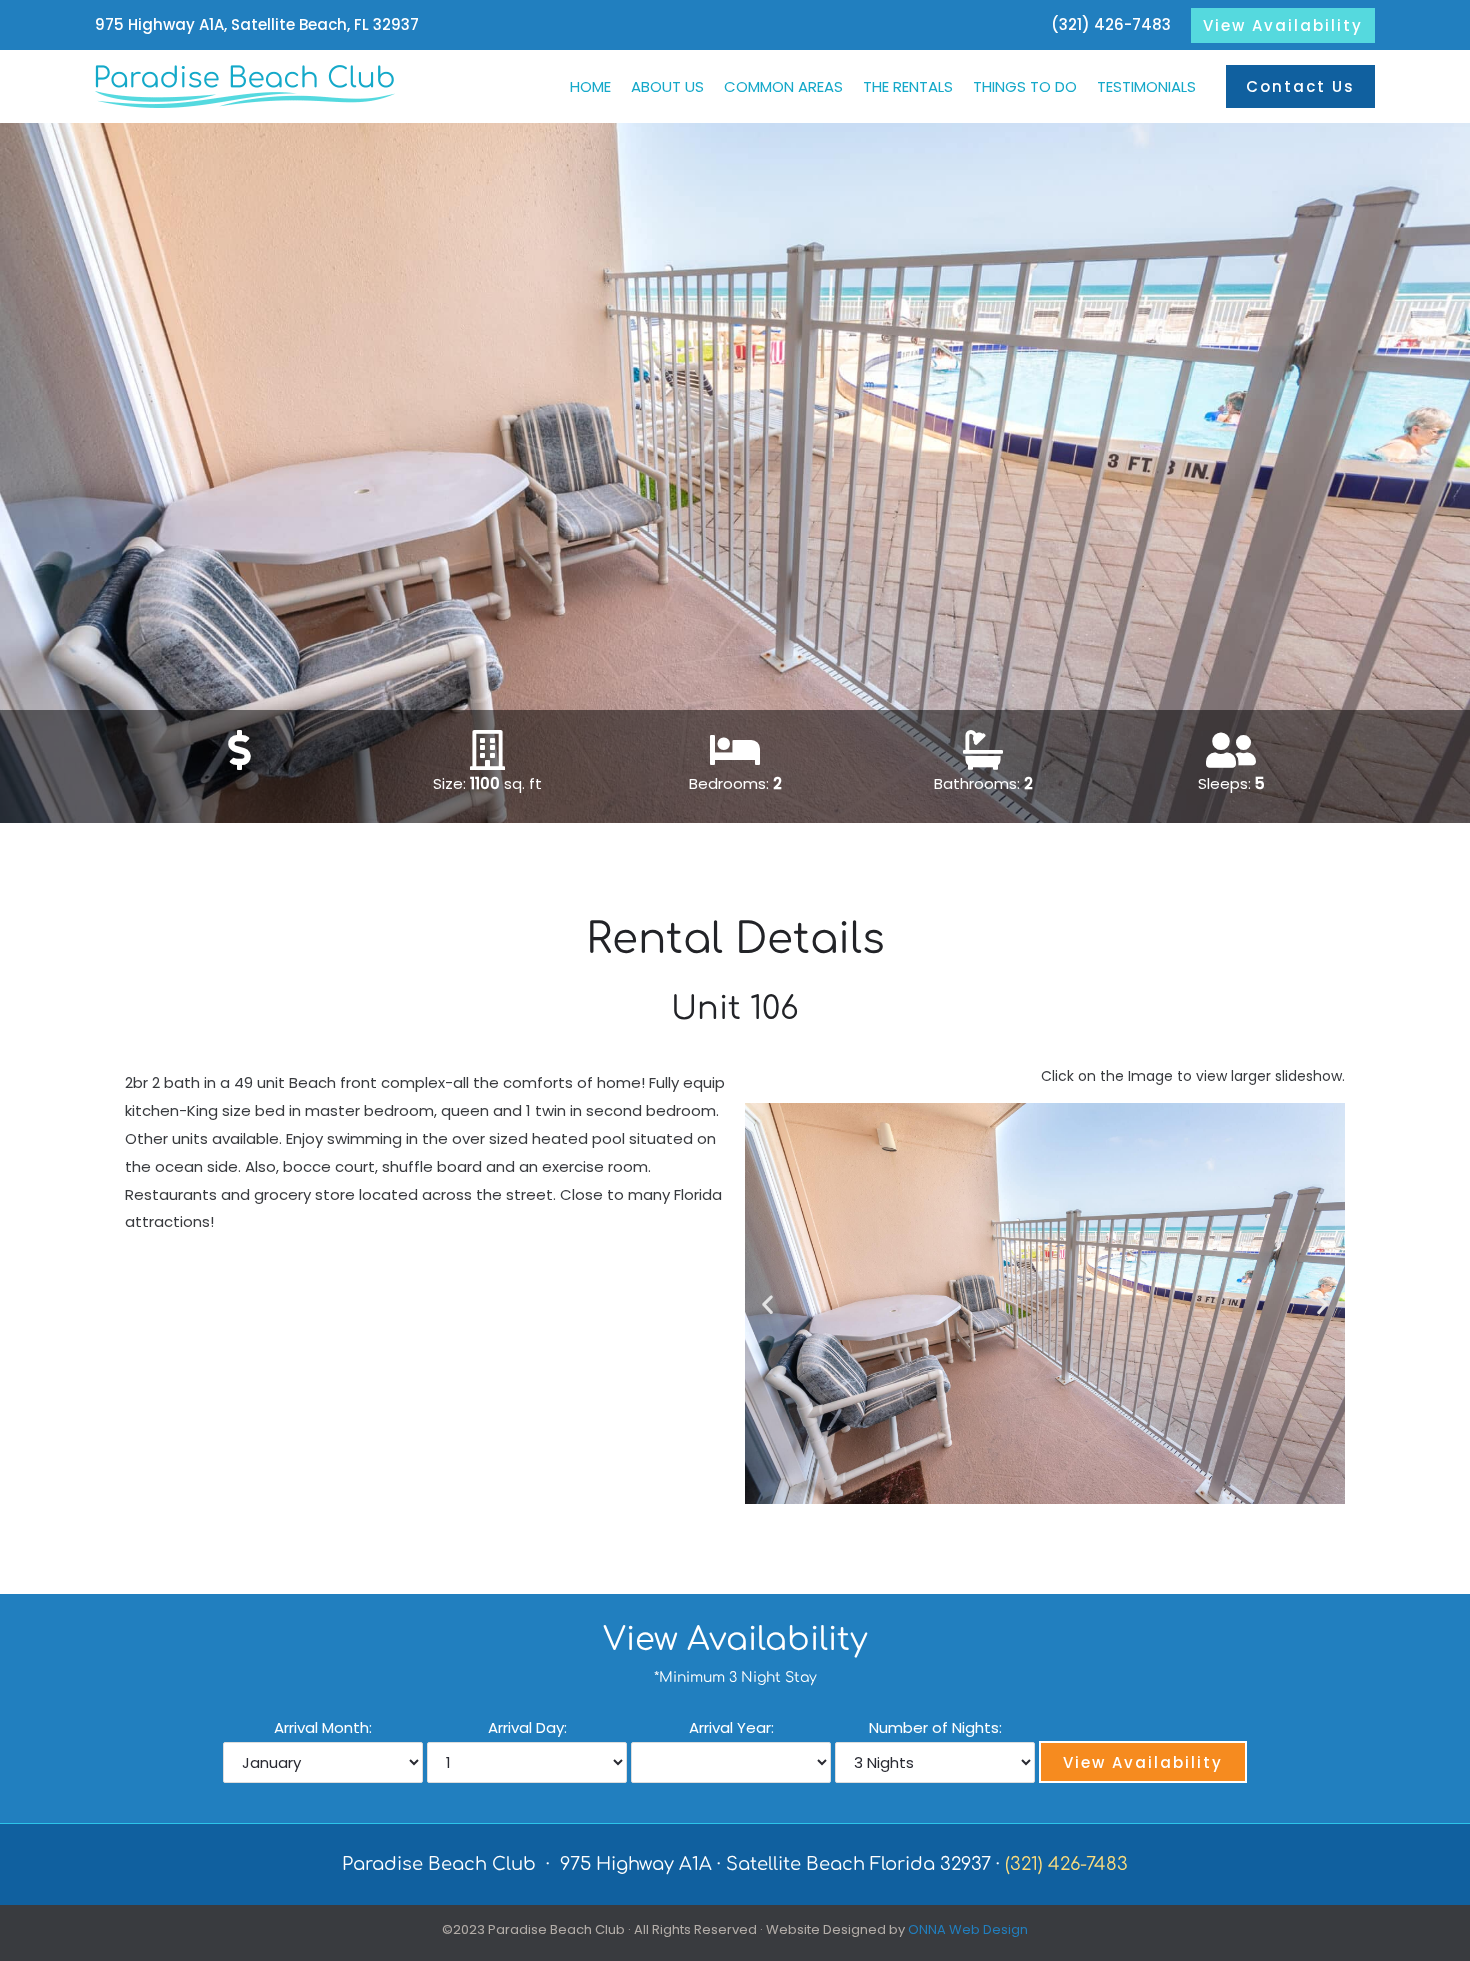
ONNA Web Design (968, 1929)
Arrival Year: (731, 1727)
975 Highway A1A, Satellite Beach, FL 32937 (257, 24)
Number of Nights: (935, 1727)
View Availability (1143, 1762)
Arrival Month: (323, 1727)
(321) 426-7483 (1111, 24)
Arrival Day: (527, 1727)
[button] (1283, 25)
